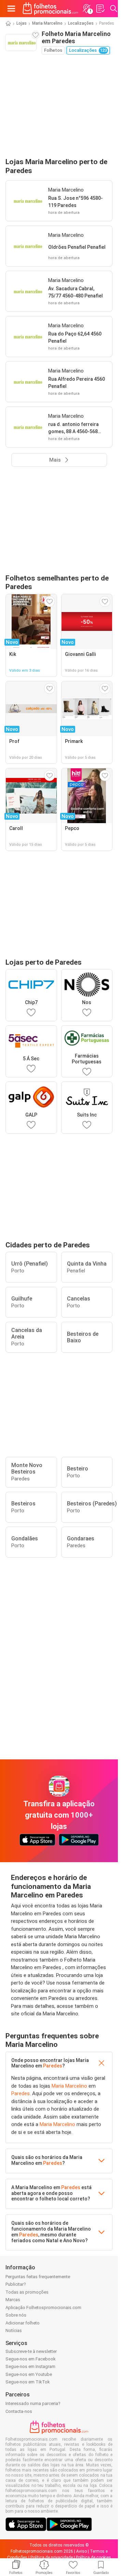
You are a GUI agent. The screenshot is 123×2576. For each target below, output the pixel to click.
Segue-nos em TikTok (28, 2382)
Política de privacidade (52, 2557)
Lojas (22, 23)
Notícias (14, 2330)
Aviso (81, 2551)
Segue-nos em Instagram (30, 2366)
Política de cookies (93, 2557)
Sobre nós (16, 2315)
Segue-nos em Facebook (31, 2359)
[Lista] (100, 9)
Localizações (81, 23)
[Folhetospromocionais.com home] (50, 9)
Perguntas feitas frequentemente (38, 2277)
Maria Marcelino (47, 23)
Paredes (53, 2066)
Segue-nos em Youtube (29, 2374)
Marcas (13, 2300)
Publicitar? (16, 2284)
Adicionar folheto (23, 2323)
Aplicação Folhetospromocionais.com (43, 2308)
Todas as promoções (27, 2292)
